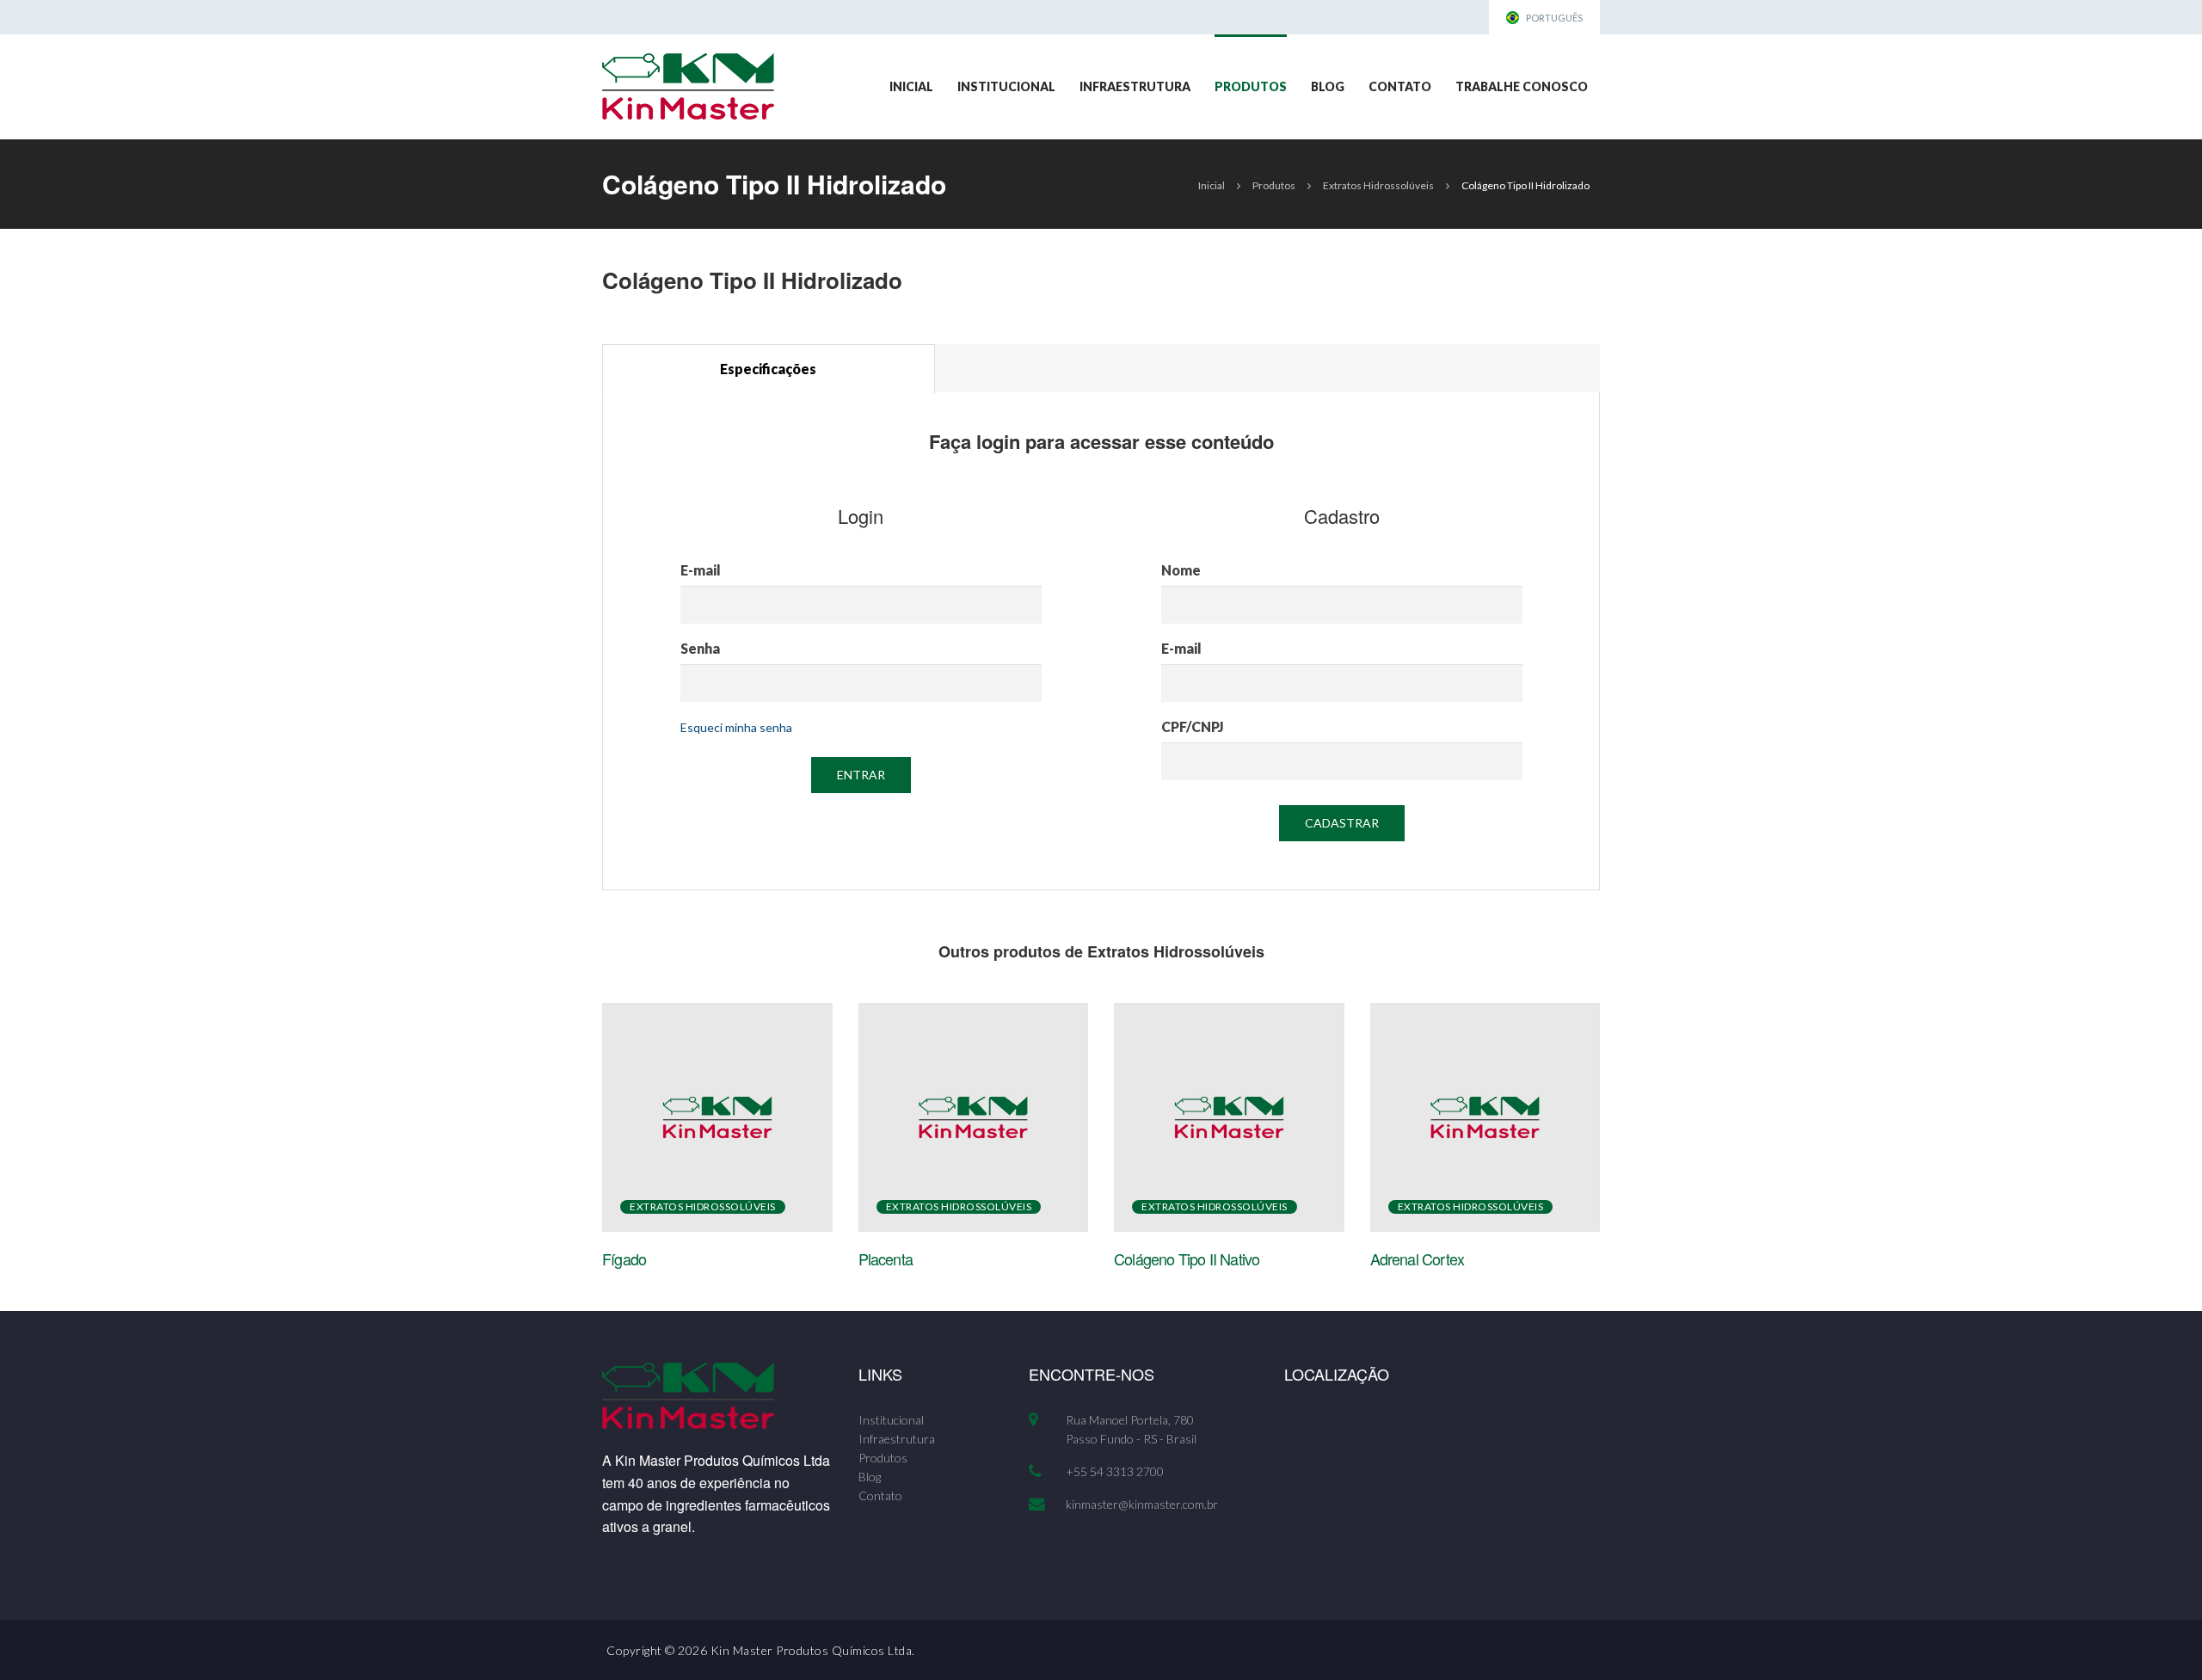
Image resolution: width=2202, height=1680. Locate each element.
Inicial (911, 86)
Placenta (886, 1258)
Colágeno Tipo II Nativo (1187, 1258)
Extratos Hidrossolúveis (1378, 185)
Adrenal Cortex (1418, 1258)
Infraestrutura (1135, 86)
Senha (700, 648)
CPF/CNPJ (1193, 726)
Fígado (624, 1258)
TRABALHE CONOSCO (1522, 86)
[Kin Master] (688, 85)
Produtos (1251, 86)
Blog (1328, 86)
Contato (1400, 86)
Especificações (768, 369)
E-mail (701, 570)
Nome (1181, 570)
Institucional (1006, 86)
